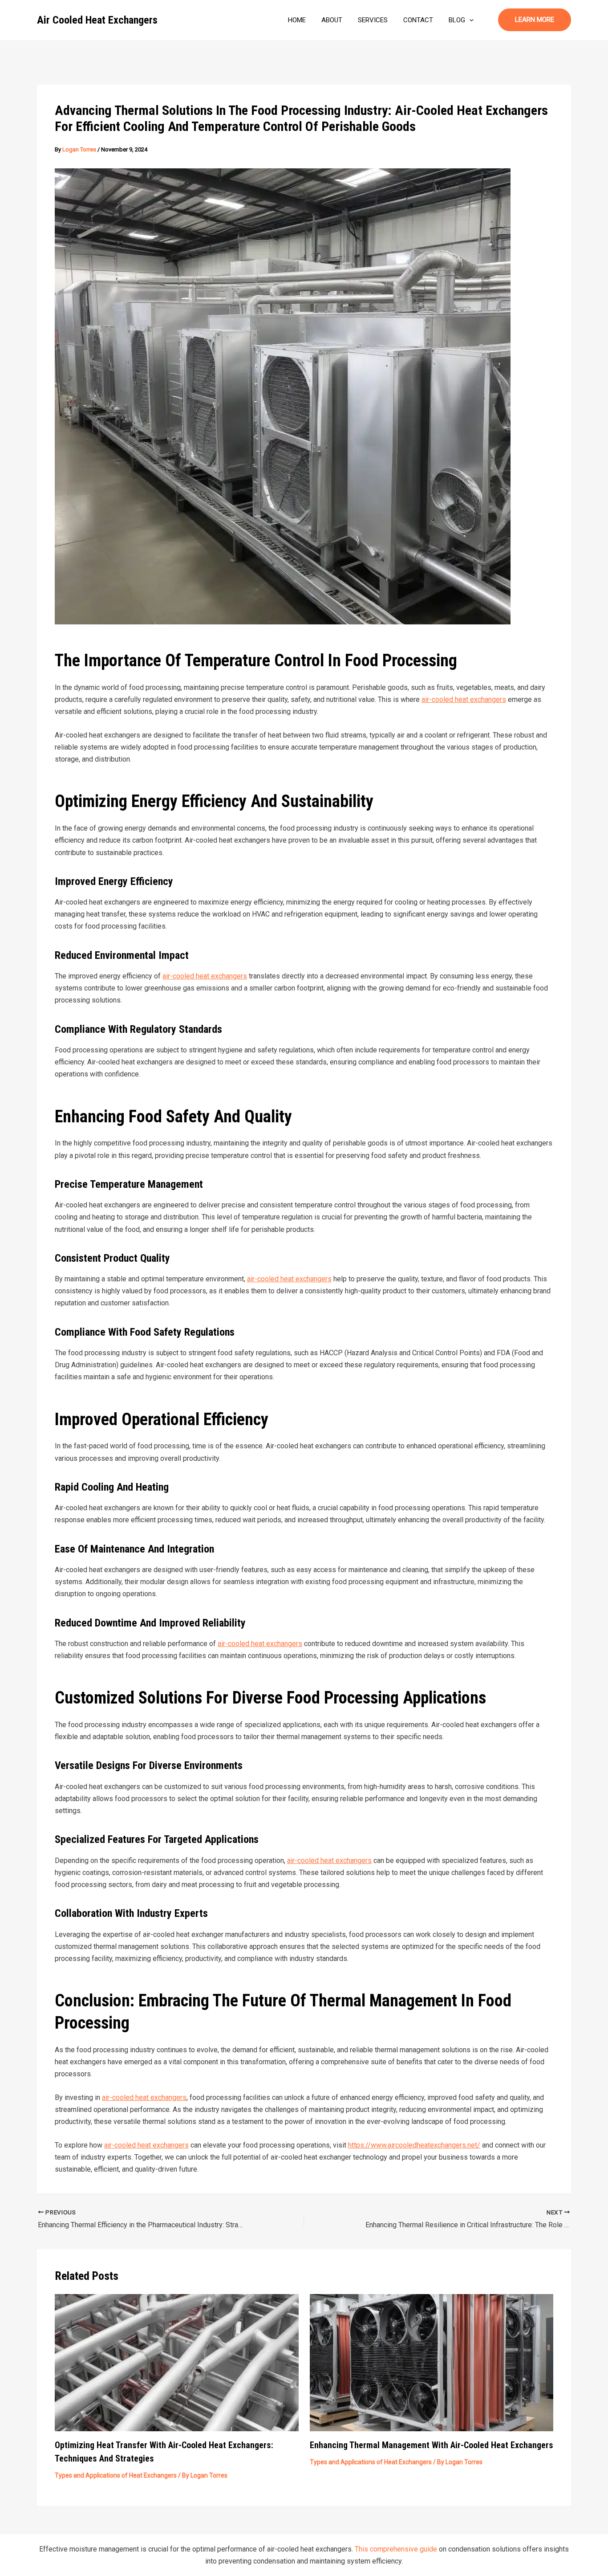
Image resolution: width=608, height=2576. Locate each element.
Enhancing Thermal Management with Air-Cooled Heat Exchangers (432, 2445)
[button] (469, 20)
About (332, 20)
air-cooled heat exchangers (464, 699)
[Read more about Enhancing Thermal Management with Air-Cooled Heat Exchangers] (432, 2362)
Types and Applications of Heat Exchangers (116, 2475)
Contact (418, 20)
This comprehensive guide (396, 2549)
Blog (457, 20)
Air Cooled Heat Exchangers (97, 20)
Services (373, 20)
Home (297, 20)
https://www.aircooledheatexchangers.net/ (414, 2145)
